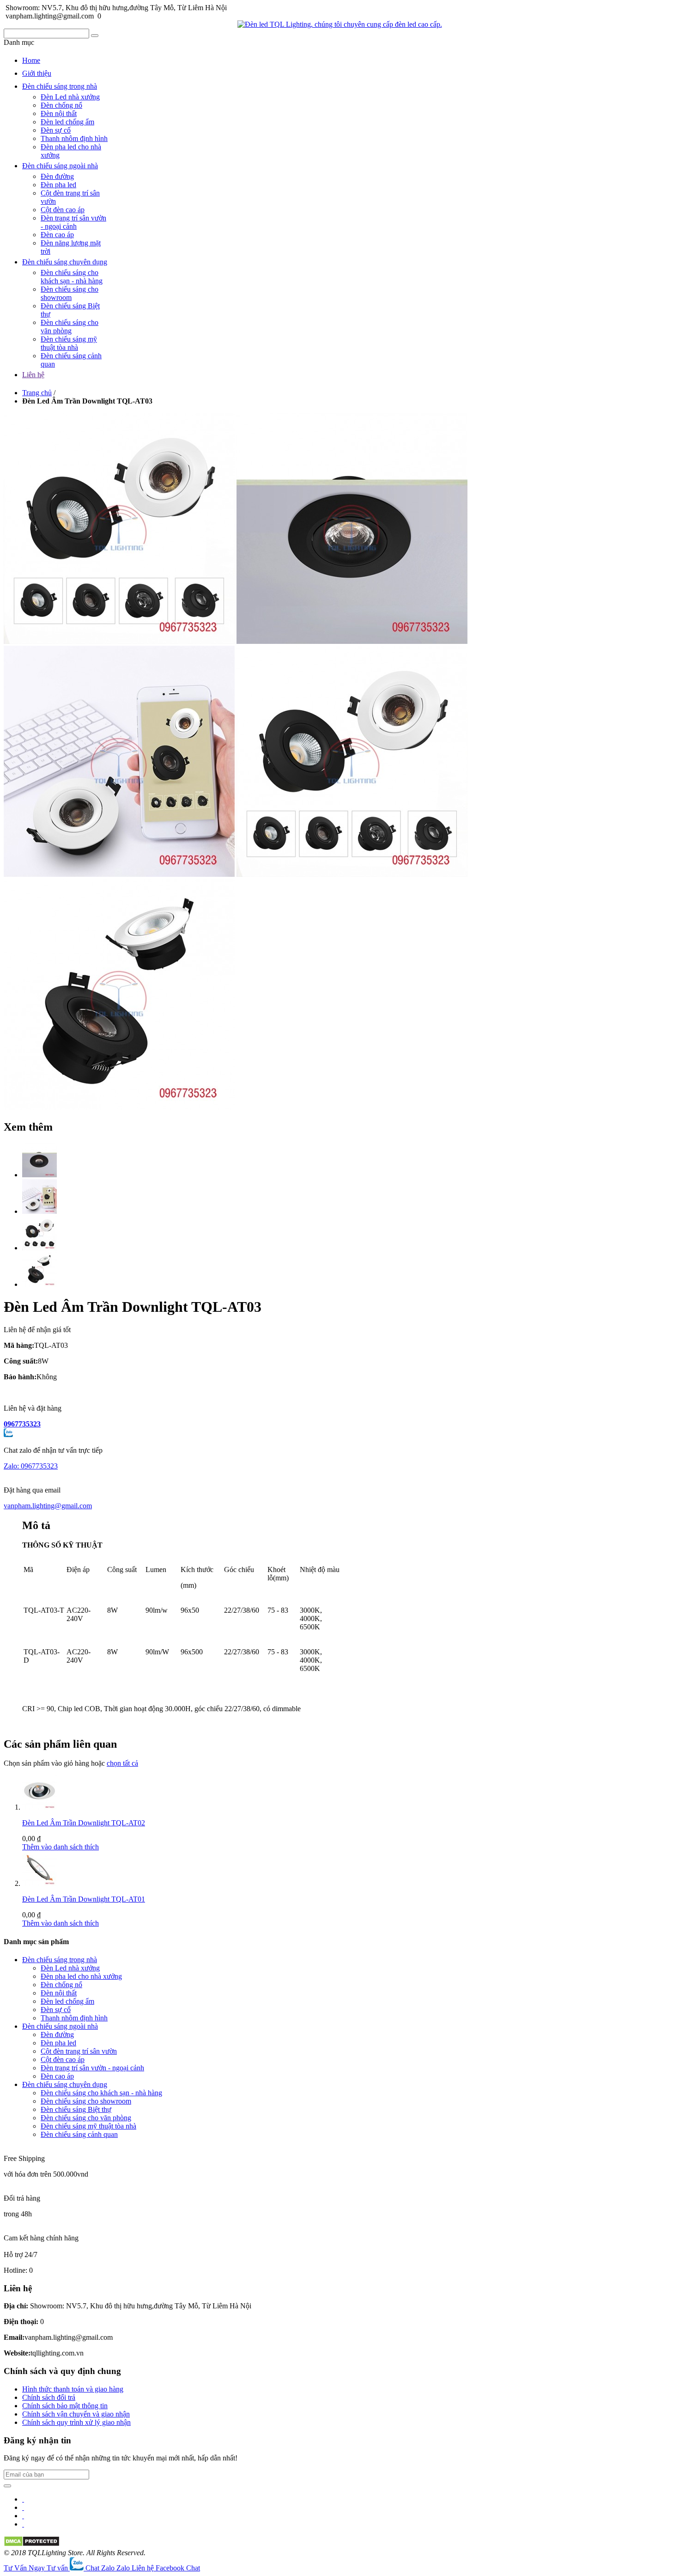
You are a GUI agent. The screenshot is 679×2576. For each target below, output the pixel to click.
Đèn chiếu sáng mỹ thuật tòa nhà (69, 343)
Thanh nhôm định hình (74, 138)
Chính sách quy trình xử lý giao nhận (76, 2422)
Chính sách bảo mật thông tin (65, 2406)
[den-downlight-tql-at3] (39, 1175)
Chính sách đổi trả (49, 2397)
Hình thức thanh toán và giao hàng (73, 2389)
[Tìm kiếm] (95, 36)
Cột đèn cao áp (63, 210)
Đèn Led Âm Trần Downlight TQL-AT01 (84, 1899)
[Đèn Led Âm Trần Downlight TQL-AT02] (39, 1807)
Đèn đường (57, 176)
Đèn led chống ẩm (67, 122)
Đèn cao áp (57, 235)
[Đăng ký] (7, 2486)
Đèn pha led (58, 185)
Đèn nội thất (59, 113)
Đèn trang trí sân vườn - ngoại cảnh (73, 222)
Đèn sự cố (56, 130)
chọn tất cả (122, 1763)
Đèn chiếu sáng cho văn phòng (70, 327)
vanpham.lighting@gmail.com (48, 1506)
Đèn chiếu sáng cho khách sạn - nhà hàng (72, 277)
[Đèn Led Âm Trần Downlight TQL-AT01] (39, 1883)
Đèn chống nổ (61, 105)
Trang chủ (37, 393)
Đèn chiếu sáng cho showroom (70, 293)
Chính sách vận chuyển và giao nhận (76, 2414)
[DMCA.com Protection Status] (32, 2544)
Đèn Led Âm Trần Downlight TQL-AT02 (84, 1823)
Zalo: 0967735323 (31, 1466)
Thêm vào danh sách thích (61, 1847)
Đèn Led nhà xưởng (70, 97)
